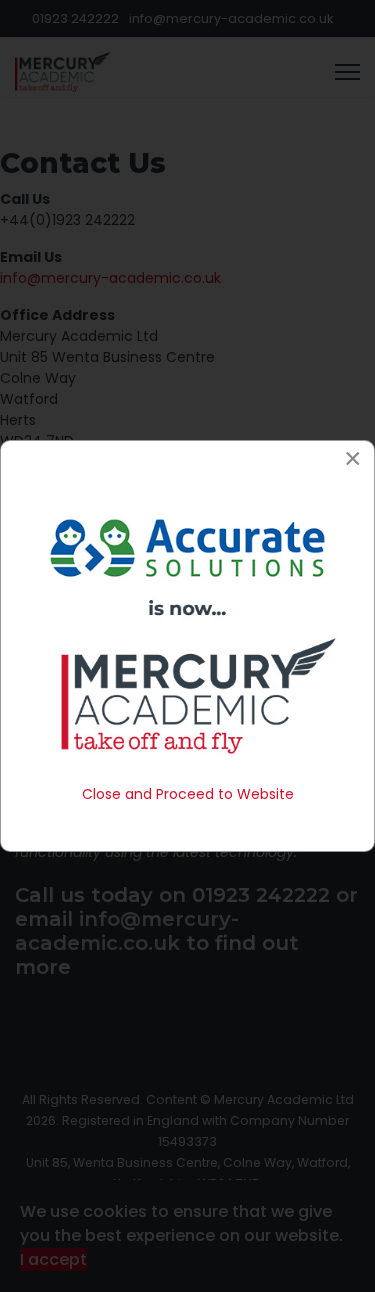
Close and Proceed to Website (188, 794)
